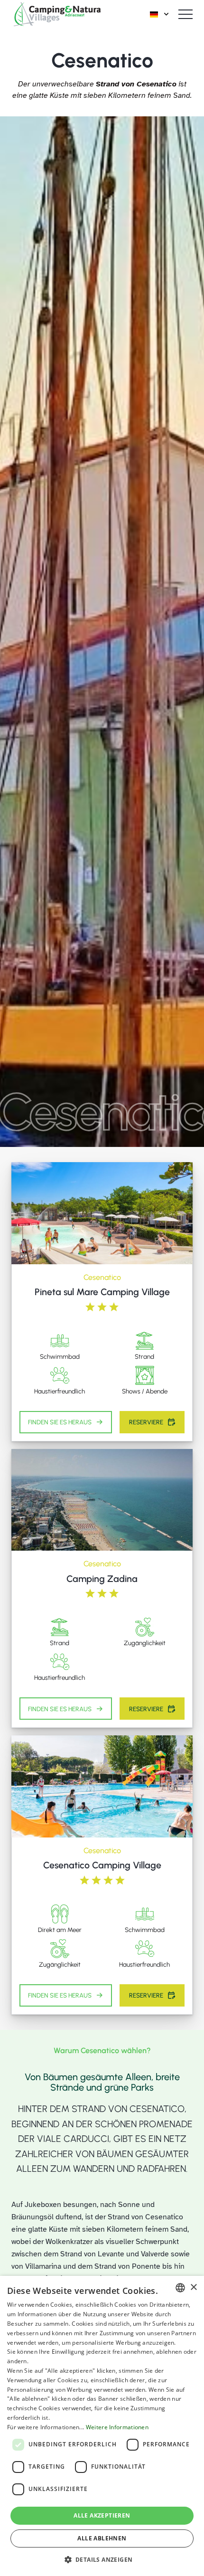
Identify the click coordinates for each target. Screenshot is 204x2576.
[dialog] (102, 2426)
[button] (102, 2559)
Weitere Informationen (117, 2427)
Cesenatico (102, 1277)
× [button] (193, 2287)
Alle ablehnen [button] (102, 2538)
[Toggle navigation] (185, 14)
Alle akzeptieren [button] (102, 2515)
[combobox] (180, 2288)
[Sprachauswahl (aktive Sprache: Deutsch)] (160, 14)
